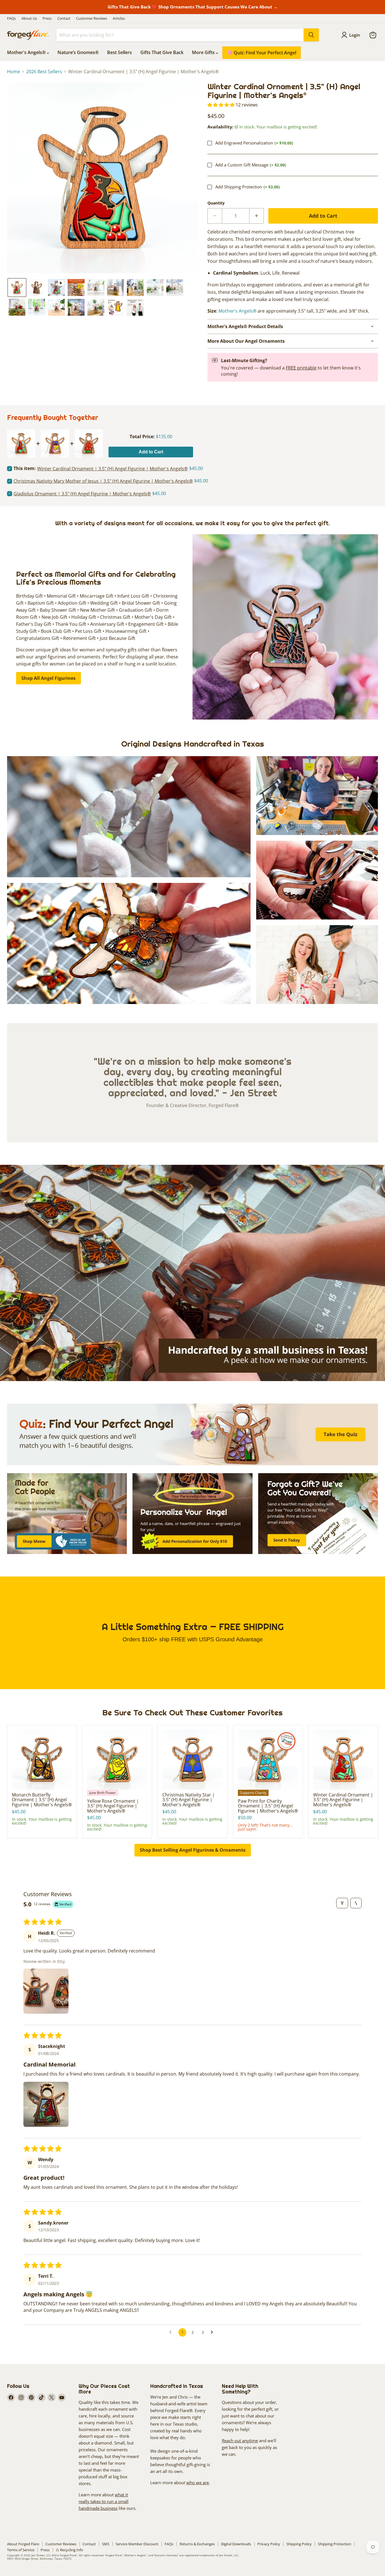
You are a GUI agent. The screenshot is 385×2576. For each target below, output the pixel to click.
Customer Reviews (92, 18)
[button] (17, 288)
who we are (198, 2483)
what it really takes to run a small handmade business (104, 2501)
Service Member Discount (137, 2544)
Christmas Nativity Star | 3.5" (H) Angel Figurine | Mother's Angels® (189, 1800)
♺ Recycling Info (69, 2550)
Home (14, 72)
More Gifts (204, 52)
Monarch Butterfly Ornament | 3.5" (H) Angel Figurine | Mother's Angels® (42, 1800)
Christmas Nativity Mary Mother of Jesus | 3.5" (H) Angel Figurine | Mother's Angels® (103, 481)
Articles (119, 18)
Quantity (216, 203)
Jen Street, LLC (41, 2555)
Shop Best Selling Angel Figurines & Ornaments (193, 1850)
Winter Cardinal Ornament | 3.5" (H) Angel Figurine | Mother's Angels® (343, 1800)
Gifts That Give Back (162, 52)
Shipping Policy (299, 2544)
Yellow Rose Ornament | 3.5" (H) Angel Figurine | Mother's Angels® (113, 1806)
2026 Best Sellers (44, 72)
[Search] (311, 35)
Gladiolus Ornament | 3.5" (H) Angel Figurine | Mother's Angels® (82, 494)
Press (47, 18)
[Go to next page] (213, 2332)
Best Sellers (120, 52)
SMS (106, 2544)
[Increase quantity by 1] (257, 216)
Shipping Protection (335, 2544)
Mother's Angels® (27, 52)
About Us (29, 18)
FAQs (11, 18)
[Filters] (342, 1903)
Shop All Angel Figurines (48, 678)
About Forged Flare (23, 2544)
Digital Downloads (236, 2544)
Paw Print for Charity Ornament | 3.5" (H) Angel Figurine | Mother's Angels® (268, 1806)
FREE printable (301, 368)
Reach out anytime (240, 2441)
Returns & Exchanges (197, 2544)
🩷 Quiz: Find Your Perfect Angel (262, 53)
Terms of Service (21, 2550)
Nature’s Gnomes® (78, 52)
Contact (64, 18)
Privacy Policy (269, 2544)
